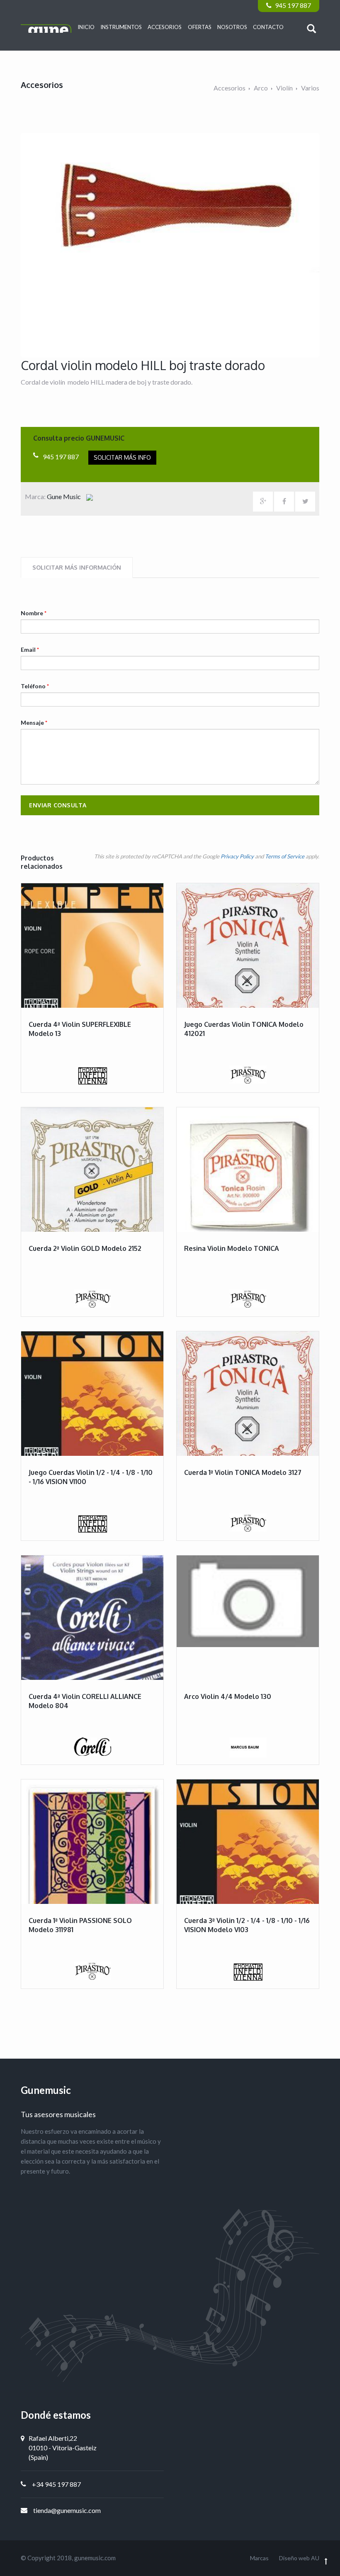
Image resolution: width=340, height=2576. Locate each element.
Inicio (86, 27)
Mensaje (34, 723)
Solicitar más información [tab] (77, 567)
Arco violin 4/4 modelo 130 (228, 1696)
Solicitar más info (122, 457)
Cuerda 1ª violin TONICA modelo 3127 (243, 1472)
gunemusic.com (95, 2558)
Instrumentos (121, 27)
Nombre (34, 613)
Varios (310, 88)
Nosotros (232, 27)
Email (30, 649)
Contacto (268, 27)
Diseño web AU (299, 2558)
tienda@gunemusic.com (67, 2510)
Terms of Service (285, 856)
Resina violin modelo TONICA (232, 1248)
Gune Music (64, 496)
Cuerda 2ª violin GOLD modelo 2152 (85, 1248)
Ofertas (200, 27)
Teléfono (35, 686)
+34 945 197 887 (56, 2484)
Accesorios (165, 27)
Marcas (259, 2558)
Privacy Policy (237, 856)
